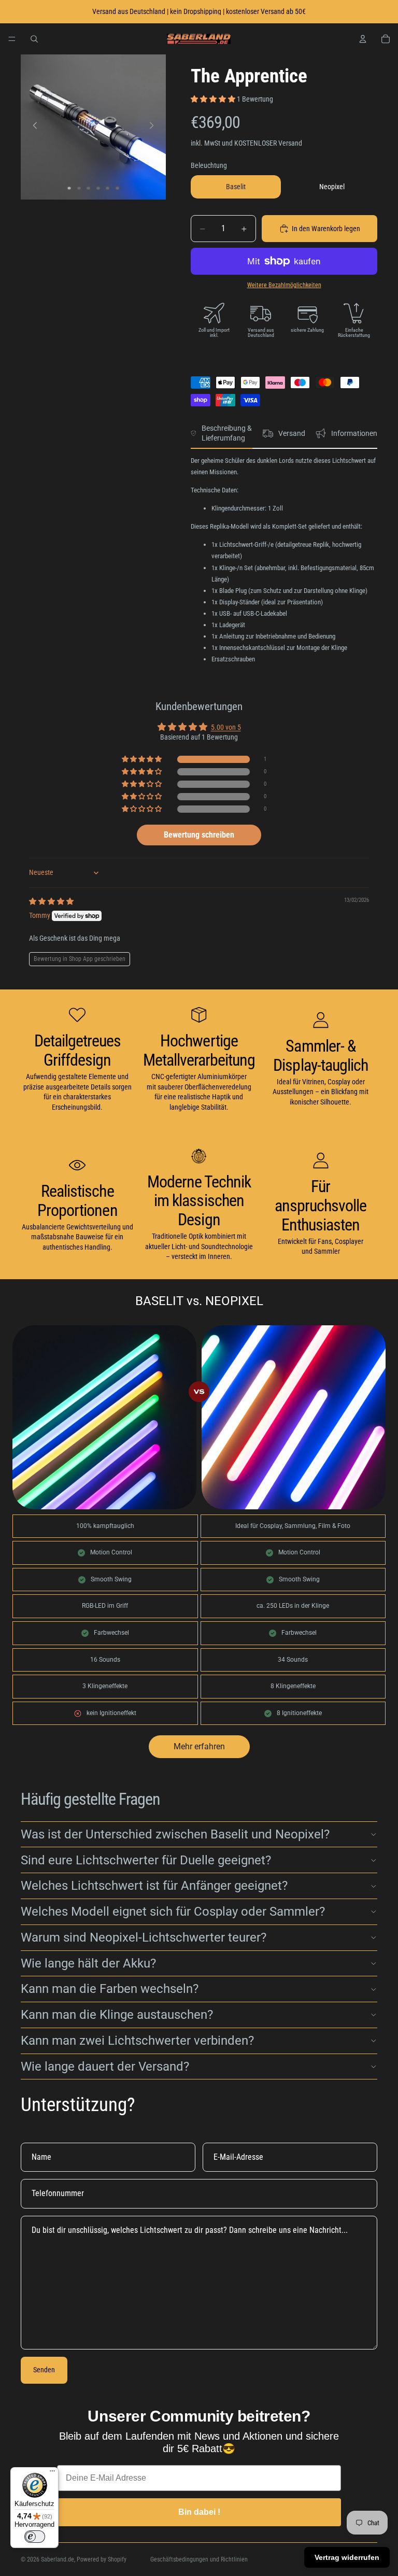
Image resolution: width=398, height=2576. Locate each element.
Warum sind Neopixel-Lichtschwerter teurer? (144, 1937)
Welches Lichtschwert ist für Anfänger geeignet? (154, 1886)
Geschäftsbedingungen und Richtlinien (199, 2559)
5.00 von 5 (226, 727)
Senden (44, 2370)
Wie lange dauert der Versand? (105, 2067)
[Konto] (363, 39)
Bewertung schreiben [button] (199, 835)
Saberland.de (58, 2559)
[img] (51, 901)
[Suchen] (34, 39)
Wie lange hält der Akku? (88, 1963)
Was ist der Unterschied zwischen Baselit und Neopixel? (175, 1834)
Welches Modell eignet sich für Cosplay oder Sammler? (173, 1912)
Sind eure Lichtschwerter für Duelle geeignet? (146, 1860)
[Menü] (12, 39)
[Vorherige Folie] (32, 127)
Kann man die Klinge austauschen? (117, 2015)
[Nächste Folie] (154, 127)
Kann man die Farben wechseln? (110, 1989)
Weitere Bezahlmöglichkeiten (284, 285)
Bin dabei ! (199, 2512)
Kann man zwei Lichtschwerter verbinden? (137, 2041)
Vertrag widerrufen (347, 2557)
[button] (214, 99)
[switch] (35, 2537)
